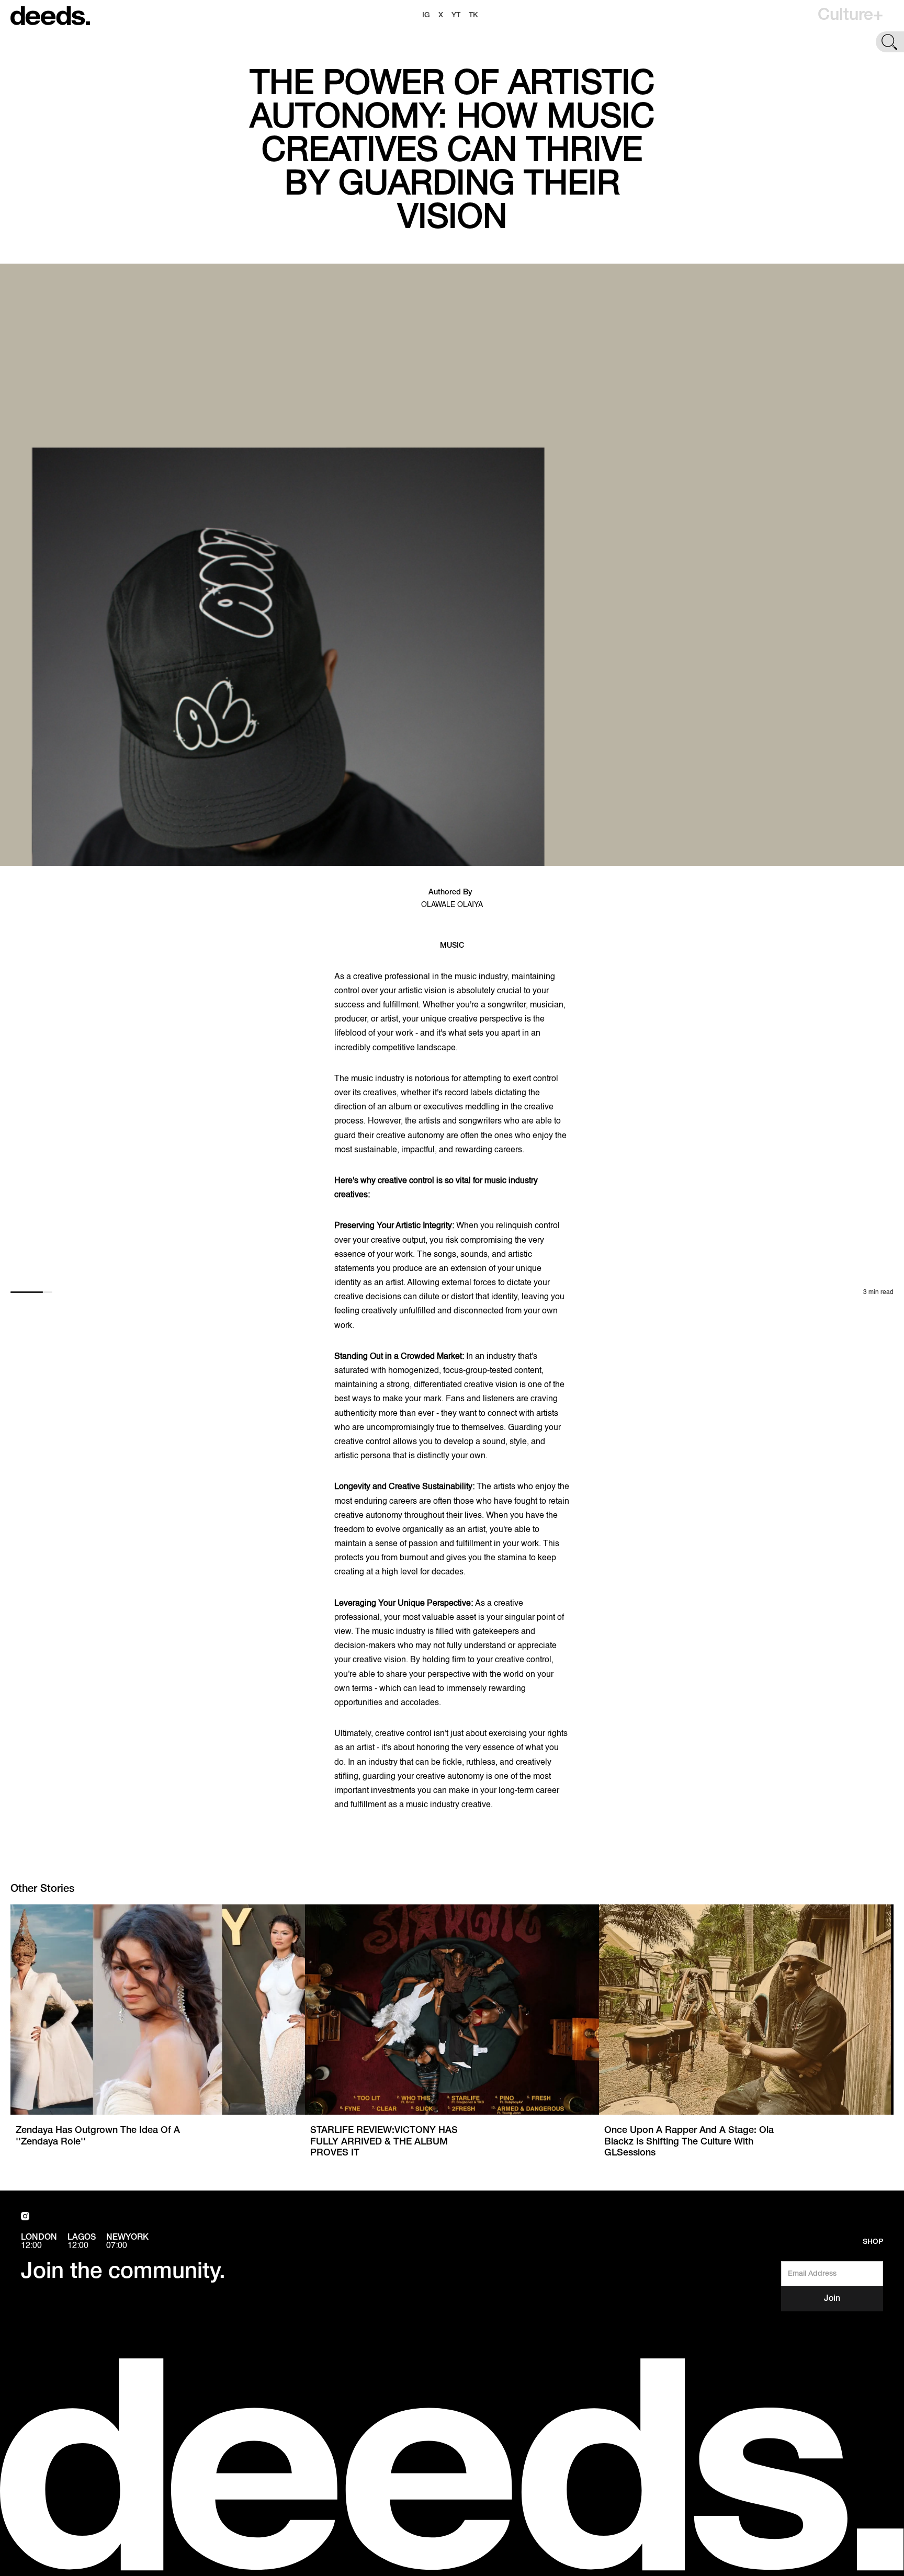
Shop (873, 2242)
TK (473, 15)
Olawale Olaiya (452, 905)
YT (456, 15)
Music (452, 946)
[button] (850, 16)
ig (426, 15)
